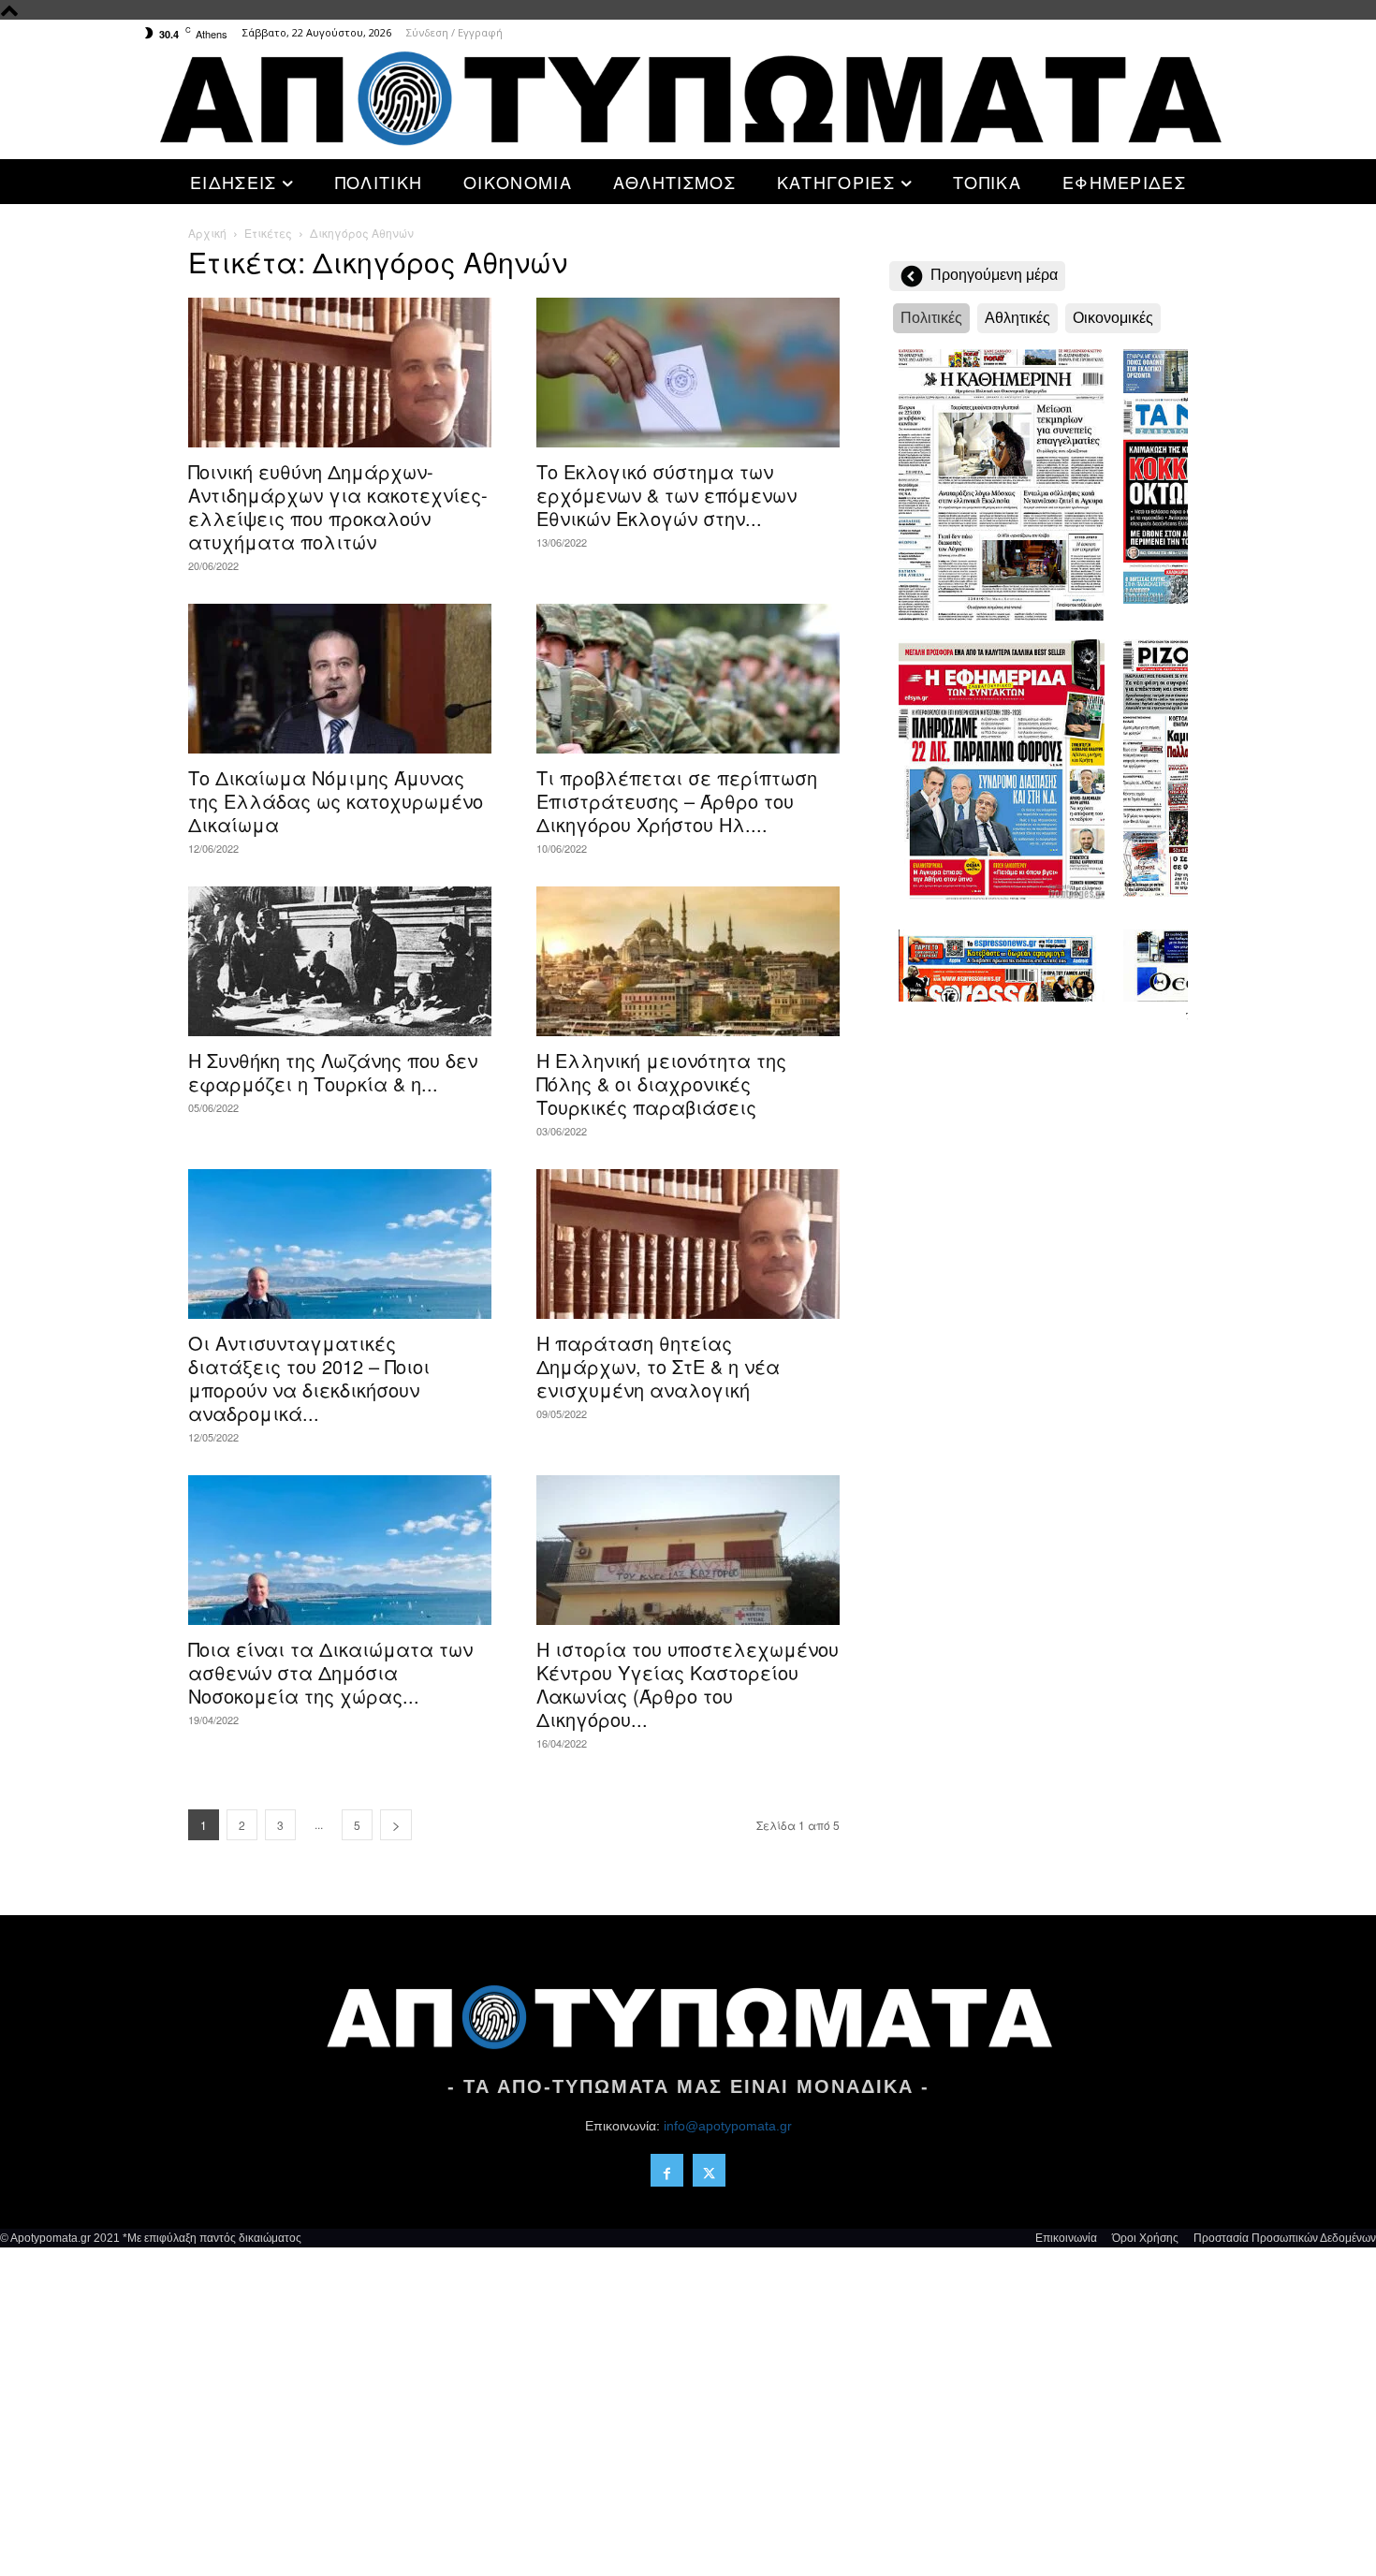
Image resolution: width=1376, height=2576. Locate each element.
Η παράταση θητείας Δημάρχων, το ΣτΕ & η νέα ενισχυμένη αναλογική (658, 1366)
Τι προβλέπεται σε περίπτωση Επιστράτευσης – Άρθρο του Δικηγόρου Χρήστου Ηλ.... (677, 801)
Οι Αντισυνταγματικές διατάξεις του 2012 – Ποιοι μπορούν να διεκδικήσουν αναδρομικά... (309, 1378)
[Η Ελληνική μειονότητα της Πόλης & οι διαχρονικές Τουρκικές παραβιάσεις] (688, 961)
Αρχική (207, 233)
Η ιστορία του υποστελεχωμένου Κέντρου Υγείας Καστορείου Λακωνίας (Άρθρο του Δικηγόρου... (688, 1684)
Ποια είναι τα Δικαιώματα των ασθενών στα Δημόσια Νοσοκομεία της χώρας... (330, 1672)
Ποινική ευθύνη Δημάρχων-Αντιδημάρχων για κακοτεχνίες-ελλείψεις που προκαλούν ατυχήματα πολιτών (338, 506)
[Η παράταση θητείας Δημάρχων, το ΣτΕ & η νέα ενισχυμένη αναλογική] (688, 1244)
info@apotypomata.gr (728, 2126)
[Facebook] (667, 2170)
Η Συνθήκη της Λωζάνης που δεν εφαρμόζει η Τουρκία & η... (333, 1072)
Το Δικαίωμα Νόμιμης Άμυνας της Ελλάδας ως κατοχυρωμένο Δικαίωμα (336, 801)
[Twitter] (709, 2170)
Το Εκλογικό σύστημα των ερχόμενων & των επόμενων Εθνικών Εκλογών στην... (666, 495)
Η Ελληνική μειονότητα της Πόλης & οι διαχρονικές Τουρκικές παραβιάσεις (661, 1083)
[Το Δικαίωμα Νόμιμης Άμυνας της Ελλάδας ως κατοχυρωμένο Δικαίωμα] (340, 679)
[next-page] (396, 1825)
